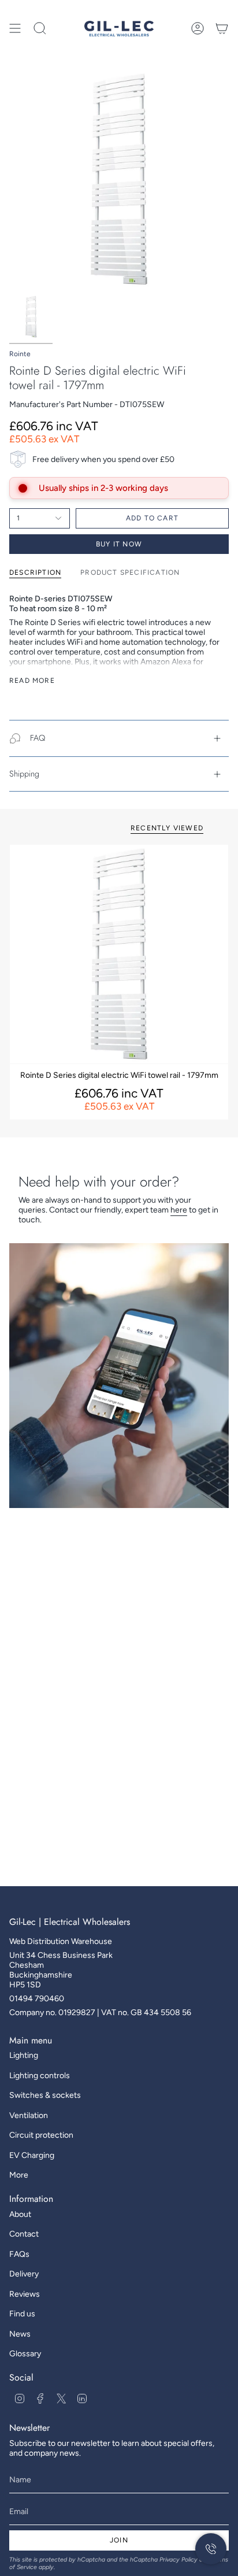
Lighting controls (40, 2076)
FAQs (19, 2254)
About (20, 2214)
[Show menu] (15, 28)
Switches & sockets (45, 2095)
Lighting (24, 2055)
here (179, 1210)
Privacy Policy (178, 2560)
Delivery (24, 2274)
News (20, 2334)
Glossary (25, 2354)
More (19, 2175)
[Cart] (222, 28)
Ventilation (29, 2115)
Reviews (25, 2294)
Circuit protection (41, 2135)
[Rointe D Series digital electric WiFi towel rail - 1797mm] (119, 954)
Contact (24, 2234)
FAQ (38, 738)
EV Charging (32, 2155)
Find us (22, 2314)
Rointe (20, 354)
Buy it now (119, 544)
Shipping (24, 774)
